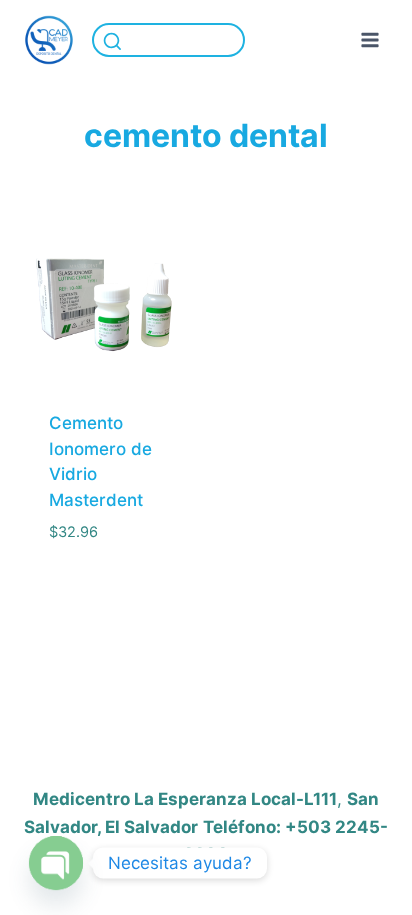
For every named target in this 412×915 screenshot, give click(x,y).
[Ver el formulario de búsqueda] (168, 40)
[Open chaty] (56, 863)
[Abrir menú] (369, 39)
